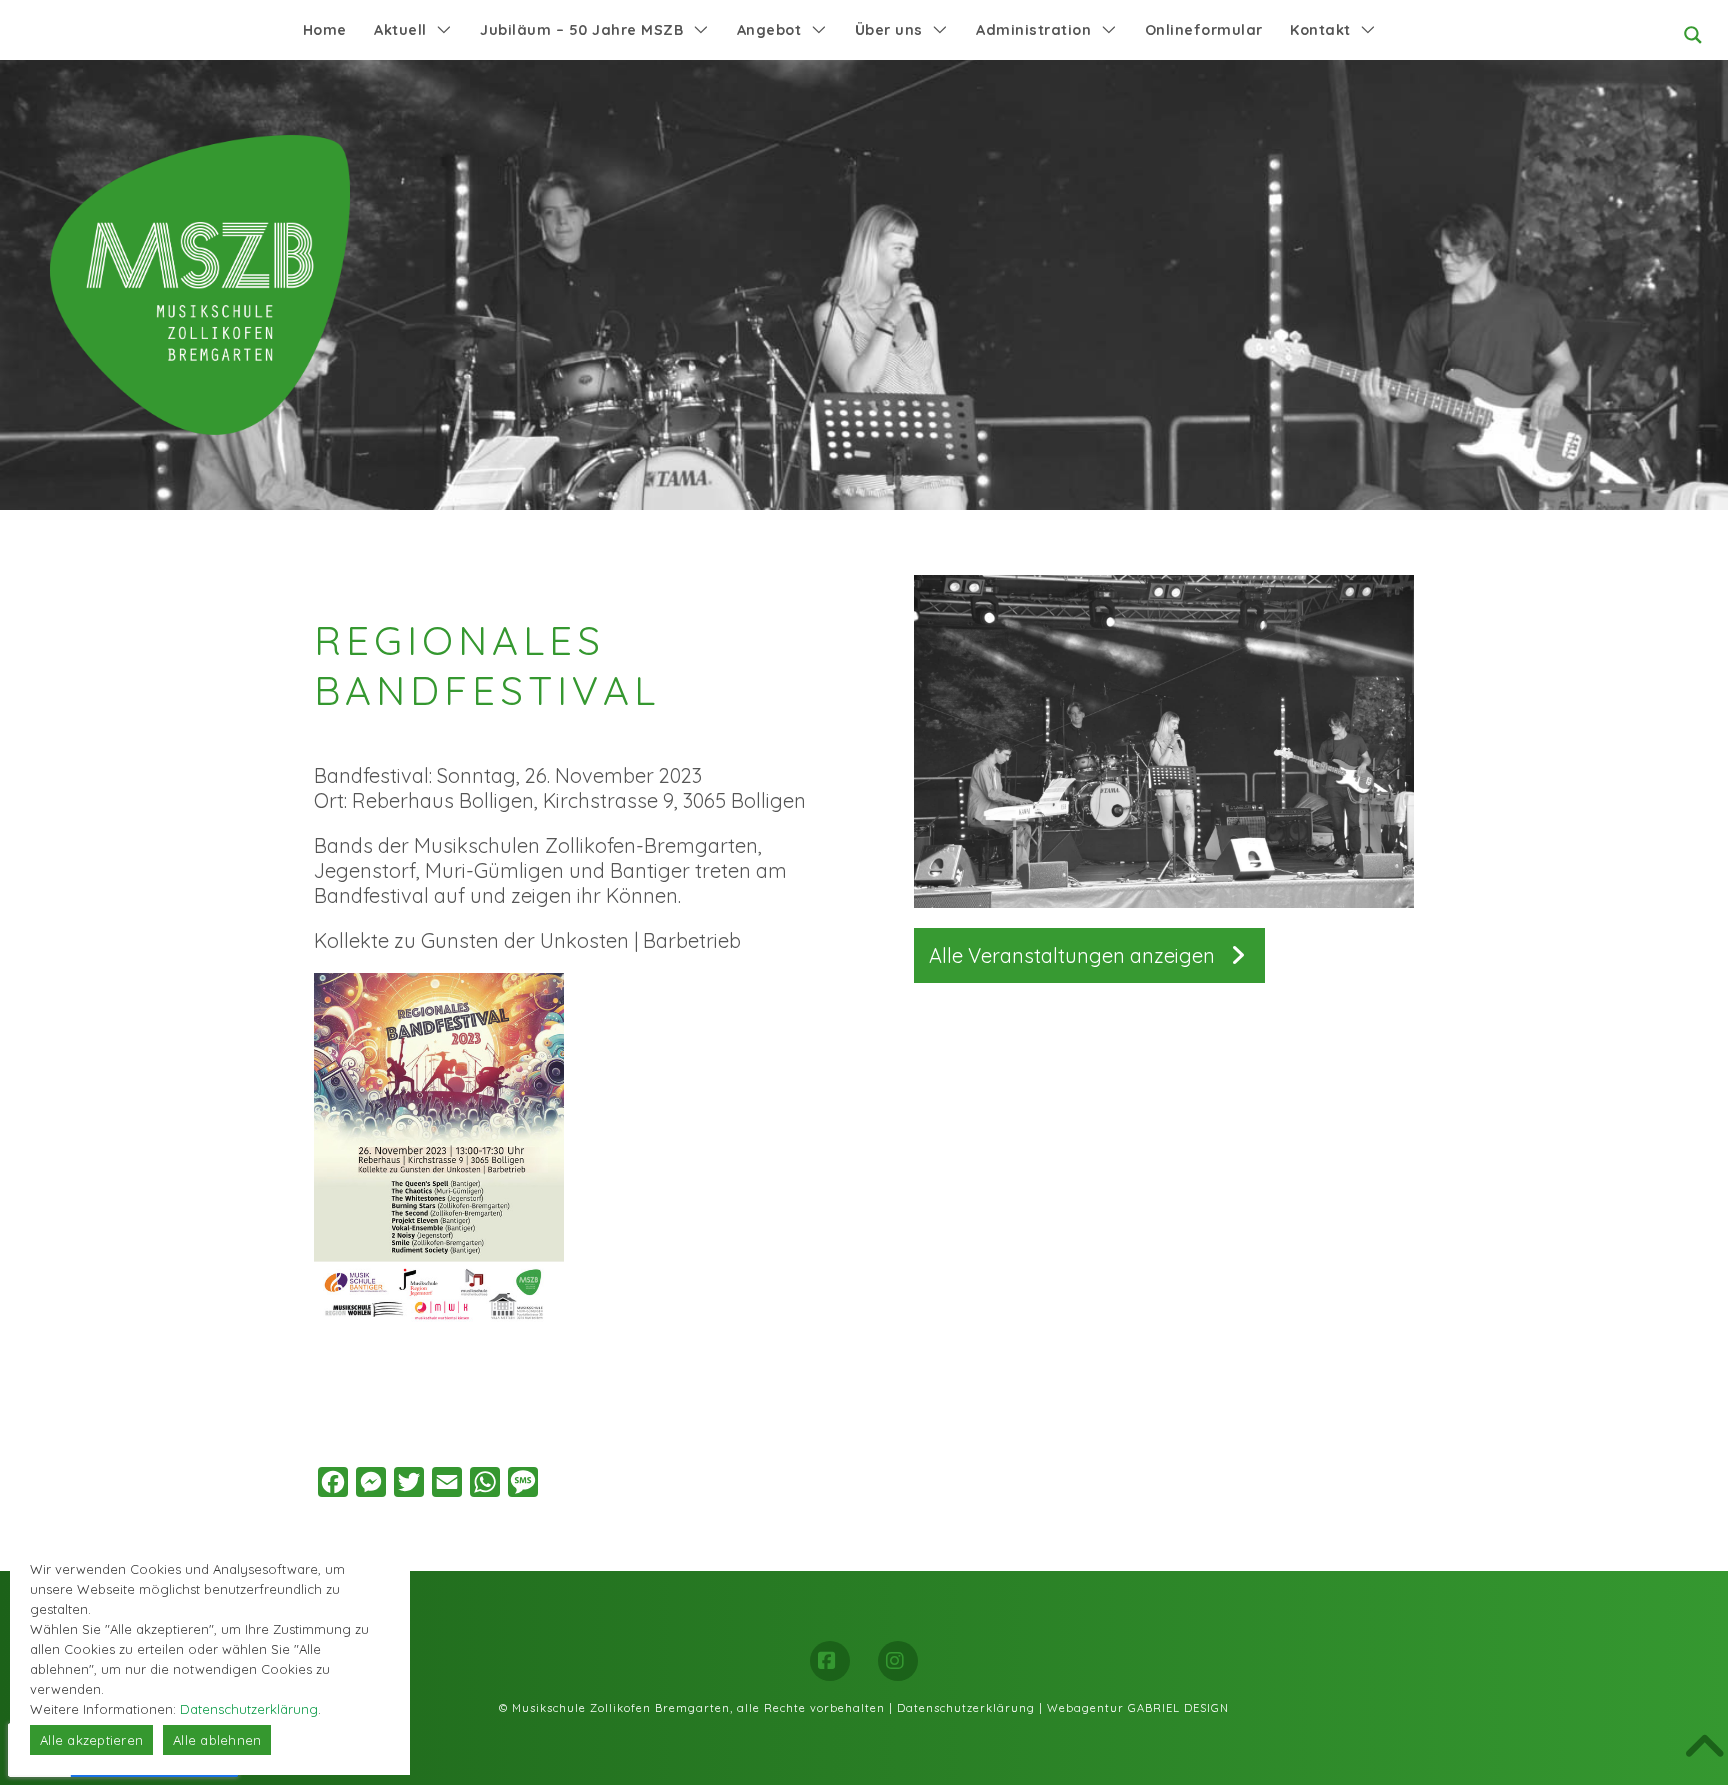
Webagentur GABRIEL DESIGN (1138, 1708)
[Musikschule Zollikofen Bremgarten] (200, 285)
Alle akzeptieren (91, 1740)
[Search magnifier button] (1693, 35)
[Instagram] (898, 1661)
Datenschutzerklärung (966, 1708)
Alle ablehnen (217, 1740)
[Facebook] (830, 1661)
